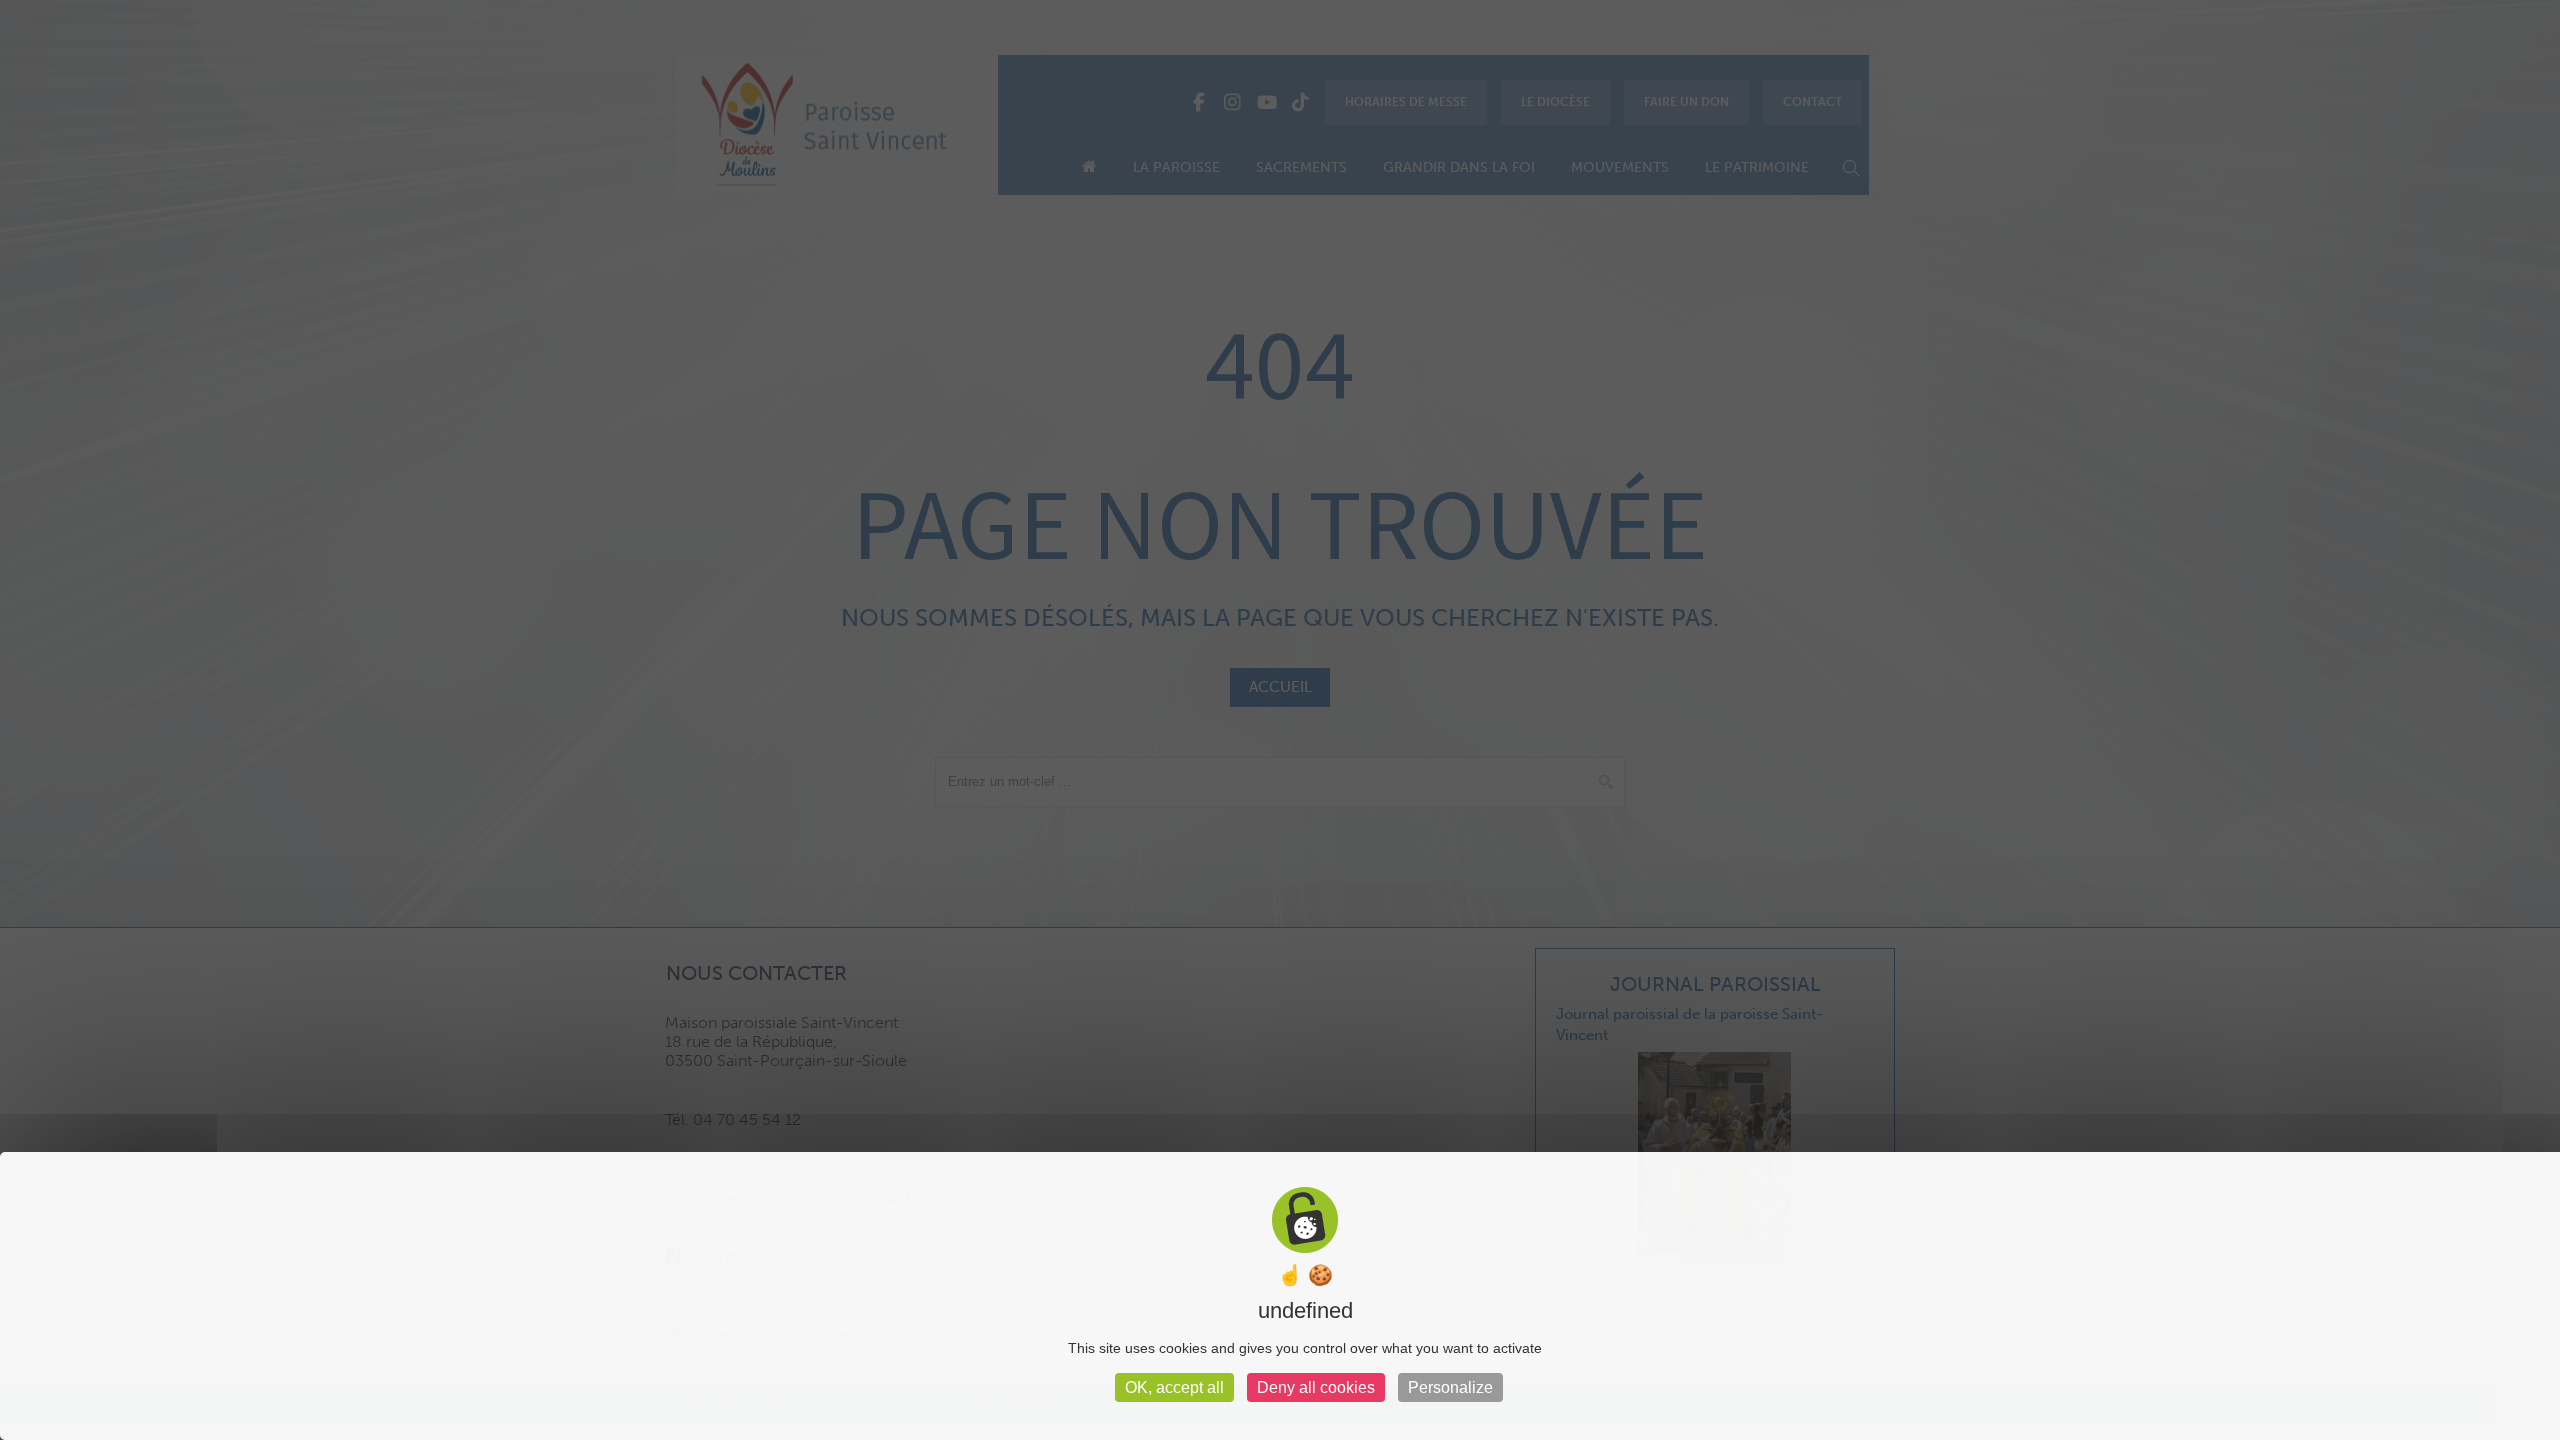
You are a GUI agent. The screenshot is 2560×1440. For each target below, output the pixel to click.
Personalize (1450, 1387)
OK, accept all (1174, 1387)
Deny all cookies (1316, 1387)
